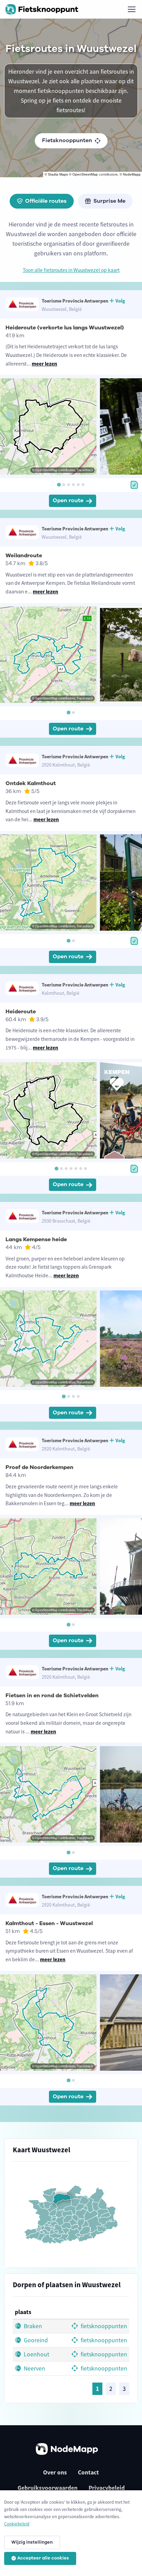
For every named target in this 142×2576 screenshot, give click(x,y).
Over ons (55, 2472)
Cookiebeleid (17, 2524)
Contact (88, 2472)
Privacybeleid (107, 2488)
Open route (68, 500)
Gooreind (35, 2340)
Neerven (34, 2368)
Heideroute (21, 1012)
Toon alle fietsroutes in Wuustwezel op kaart (71, 270)
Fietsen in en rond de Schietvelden (52, 1696)
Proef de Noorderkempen (39, 1467)
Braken (32, 2326)
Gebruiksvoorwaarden (48, 2488)
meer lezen (44, 364)
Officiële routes (46, 201)
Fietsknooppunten (67, 140)
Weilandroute (24, 556)
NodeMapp (132, 174)
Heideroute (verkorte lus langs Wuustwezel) (65, 328)
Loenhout (36, 2354)
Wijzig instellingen (32, 2542)
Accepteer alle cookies (43, 2558)
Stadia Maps (58, 174)
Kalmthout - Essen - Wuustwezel (49, 1923)
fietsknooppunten (103, 2326)
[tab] (59, 484)
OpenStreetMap (85, 174)
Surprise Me (109, 201)
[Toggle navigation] (131, 9)
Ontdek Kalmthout (31, 783)
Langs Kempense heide (36, 1239)
